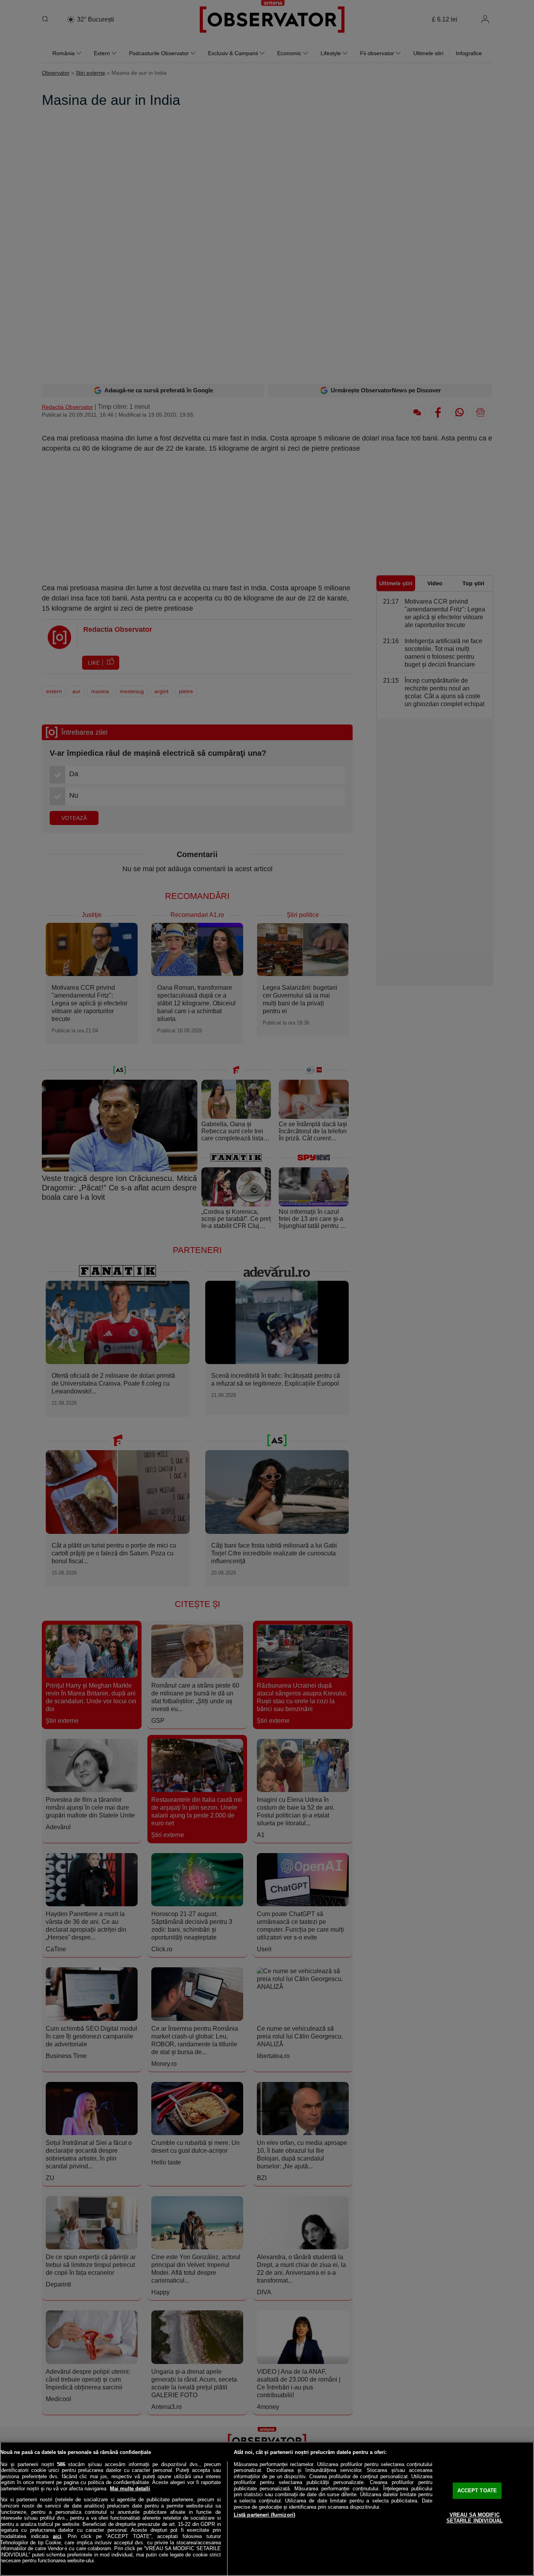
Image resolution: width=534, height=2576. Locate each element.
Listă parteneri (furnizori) (265, 2515)
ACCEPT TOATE (477, 2491)
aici (57, 2536)
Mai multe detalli (130, 2489)
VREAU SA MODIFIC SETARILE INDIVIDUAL (475, 2518)
